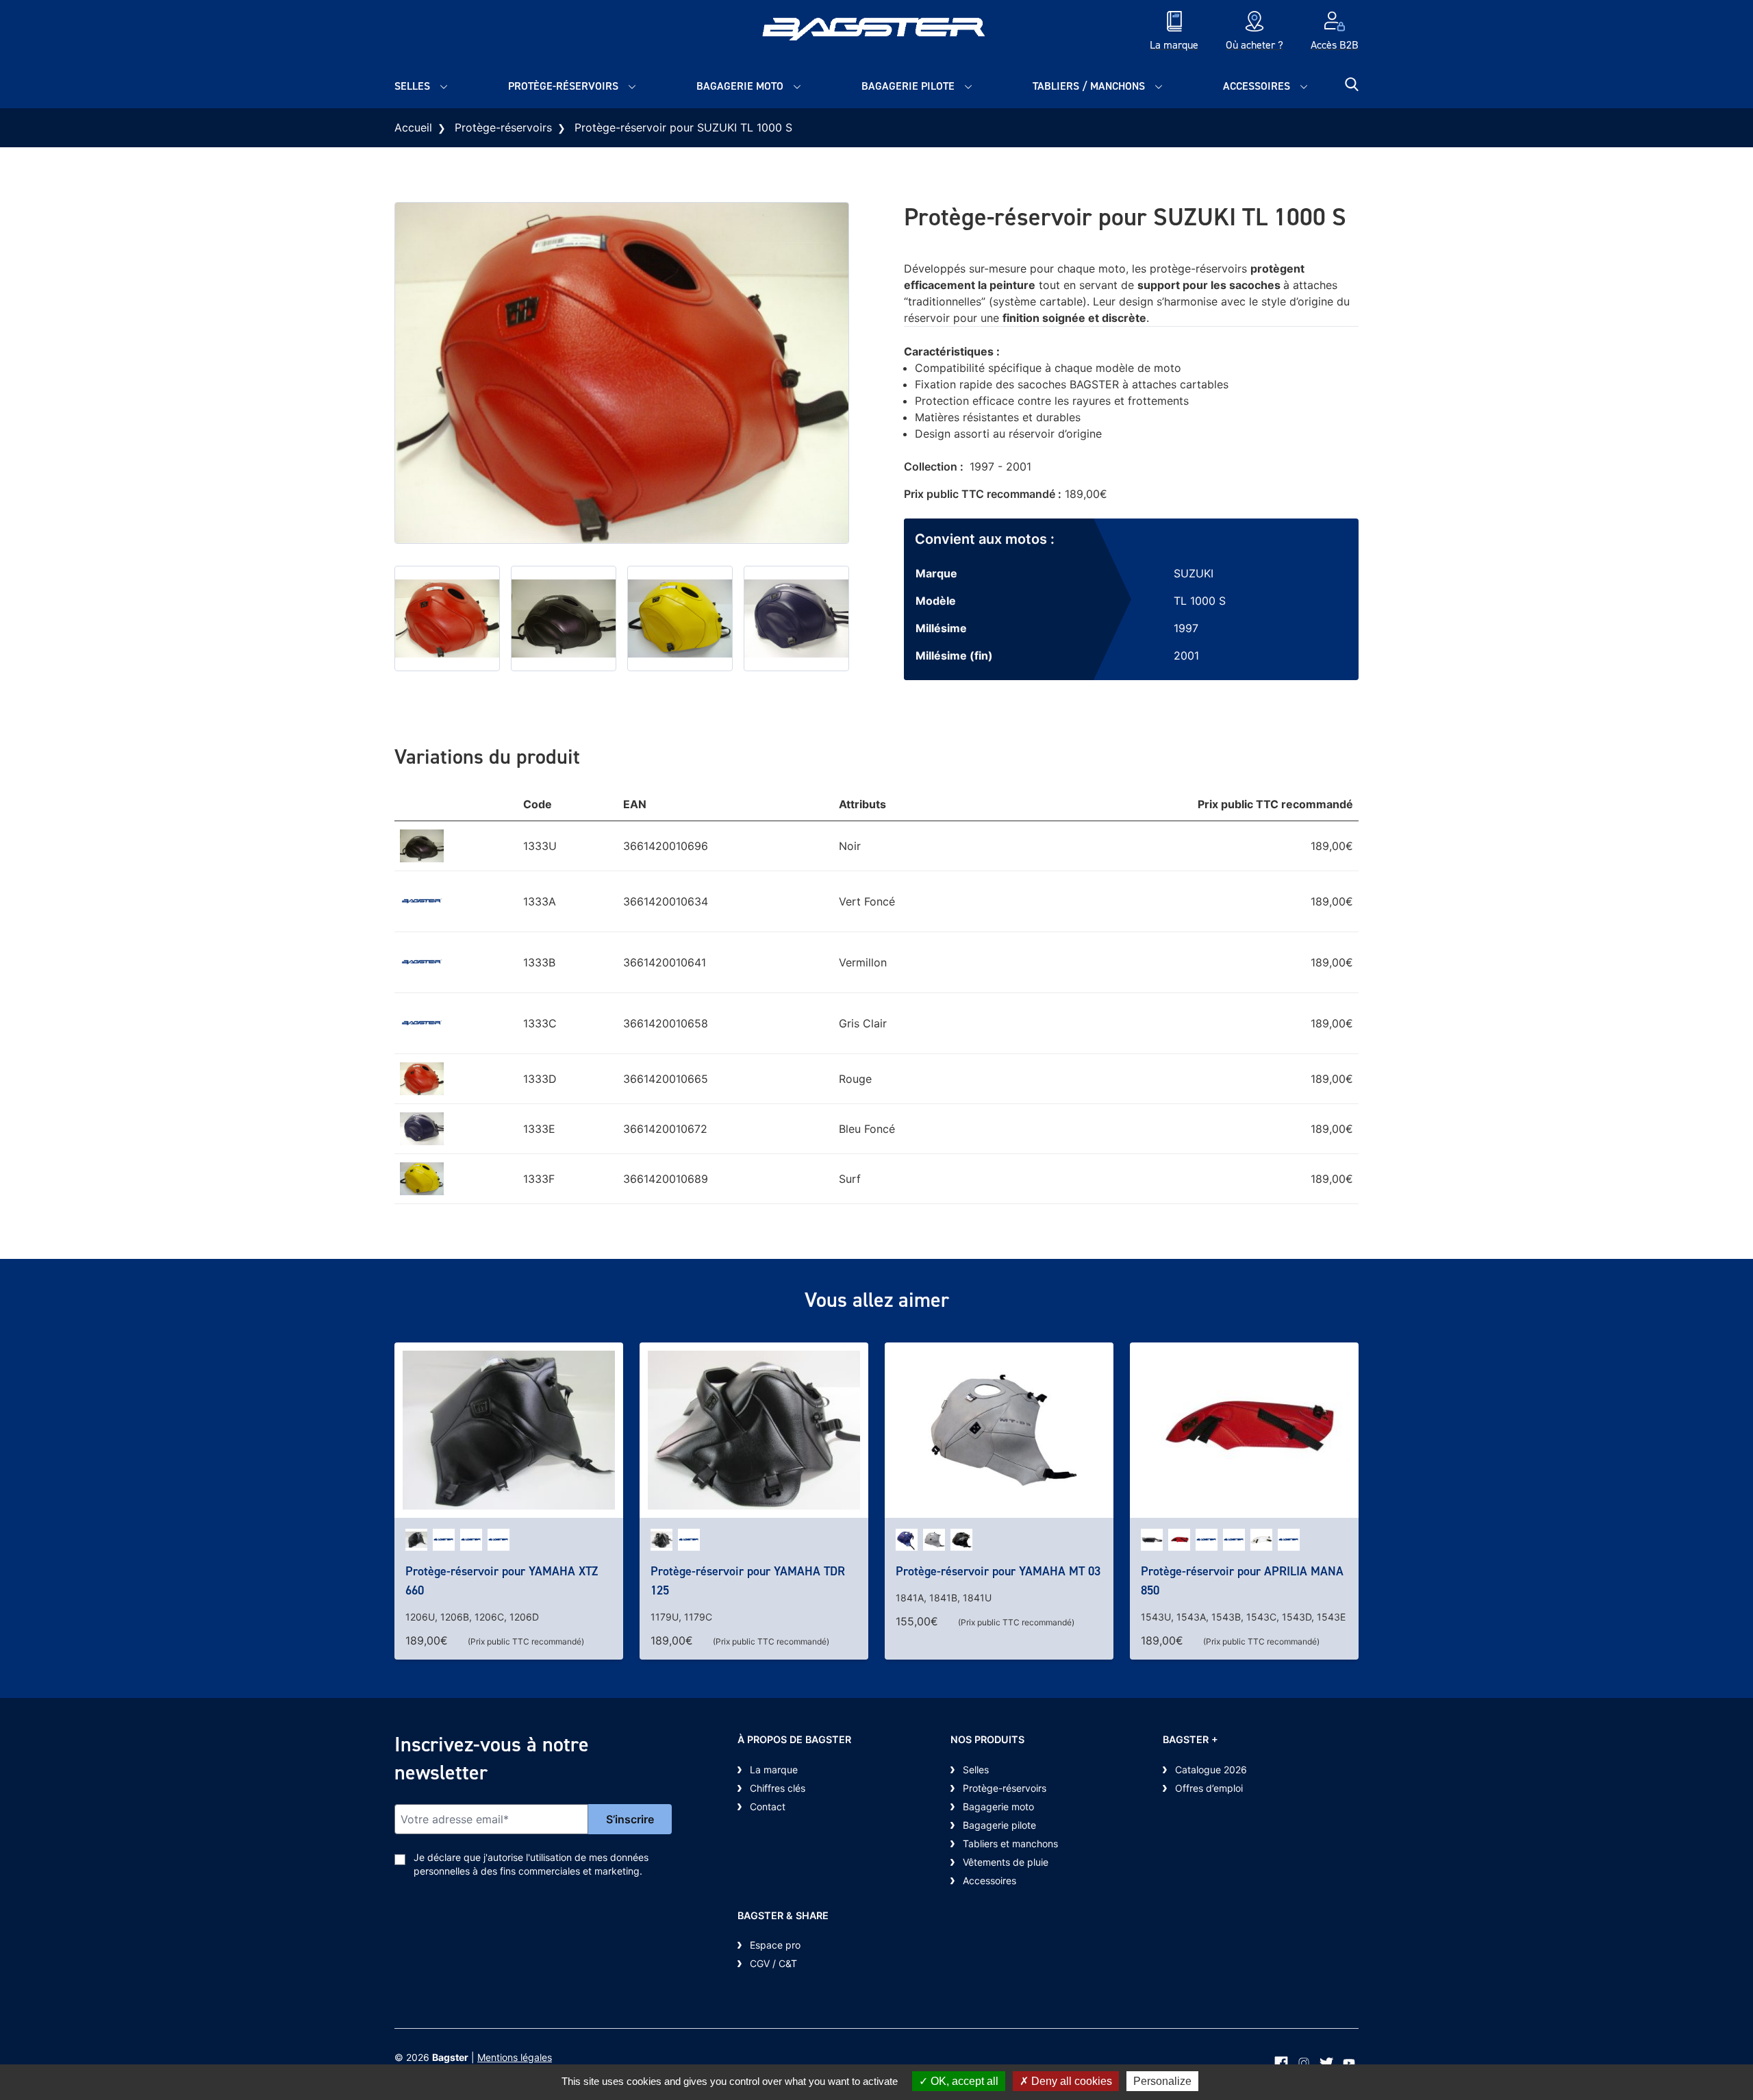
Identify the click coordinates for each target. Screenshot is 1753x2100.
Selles (412, 86)
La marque (774, 1770)
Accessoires (1257, 86)
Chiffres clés (778, 1788)
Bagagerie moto (740, 86)
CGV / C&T (773, 1963)
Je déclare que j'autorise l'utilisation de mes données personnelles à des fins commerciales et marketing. (531, 1864)
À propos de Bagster (794, 1739)
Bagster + (1190, 1739)
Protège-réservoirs (563, 86)
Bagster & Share (783, 1915)
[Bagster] (876, 32)
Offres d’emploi (1209, 1788)
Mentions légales (515, 2057)
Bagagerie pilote (908, 86)
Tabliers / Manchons (1089, 86)
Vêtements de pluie (1006, 1862)
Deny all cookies (1070, 2081)
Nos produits (987, 1739)
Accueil (413, 127)
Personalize (1162, 2081)
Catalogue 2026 (1211, 1770)
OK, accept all (963, 2081)
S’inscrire (630, 1819)
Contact (768, 1807)
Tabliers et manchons (1010, 1843)
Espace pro (775, 1945)
